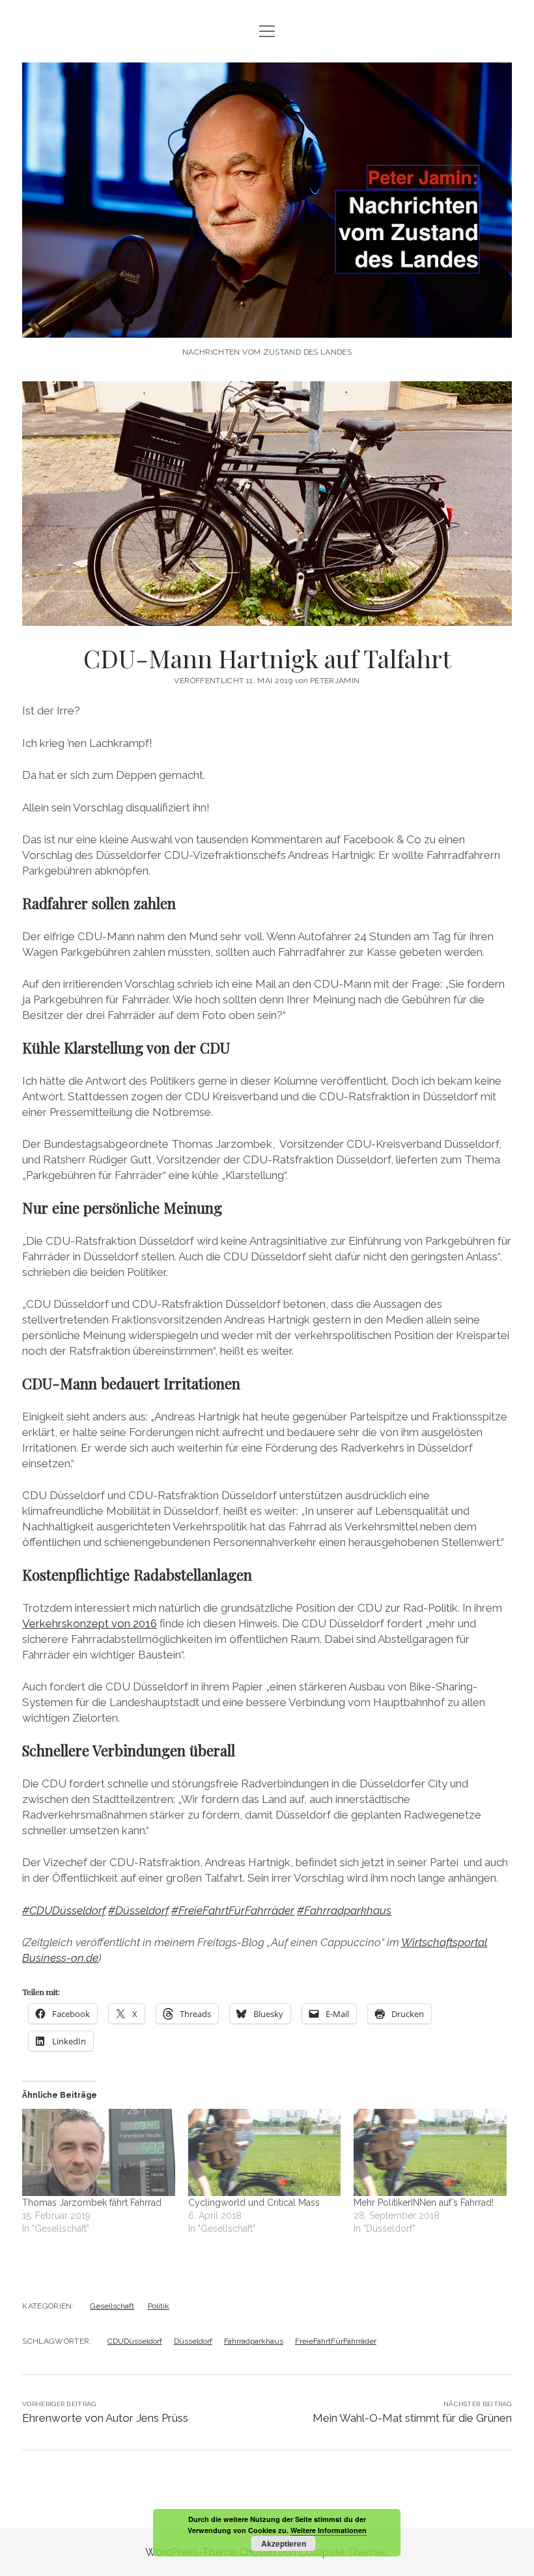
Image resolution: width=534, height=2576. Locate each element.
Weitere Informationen (329, 2530)
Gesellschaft (112, 2306)
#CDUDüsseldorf (64, 1910)
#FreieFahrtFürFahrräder (233, 1910)
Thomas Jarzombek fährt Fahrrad (92, 2203)
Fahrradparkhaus (254, 2341)
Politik (159, 2306)
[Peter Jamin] (267, 324)
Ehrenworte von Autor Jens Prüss (105, 2418)
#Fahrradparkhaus (344, 1910)
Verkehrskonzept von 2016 (90, 1623)
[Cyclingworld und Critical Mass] (265, 2152)
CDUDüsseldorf (135, 2341)
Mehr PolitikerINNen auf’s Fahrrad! (424, 2203)
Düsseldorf (193, 2341)
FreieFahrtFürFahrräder (336, 2341)
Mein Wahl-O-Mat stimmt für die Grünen (412, 2418)
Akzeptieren (284, 2543)
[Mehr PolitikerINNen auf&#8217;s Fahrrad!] (430, 2152)
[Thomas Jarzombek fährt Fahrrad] (99, 2152)
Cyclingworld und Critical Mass (254, 2203)
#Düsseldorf (138, 1910)
